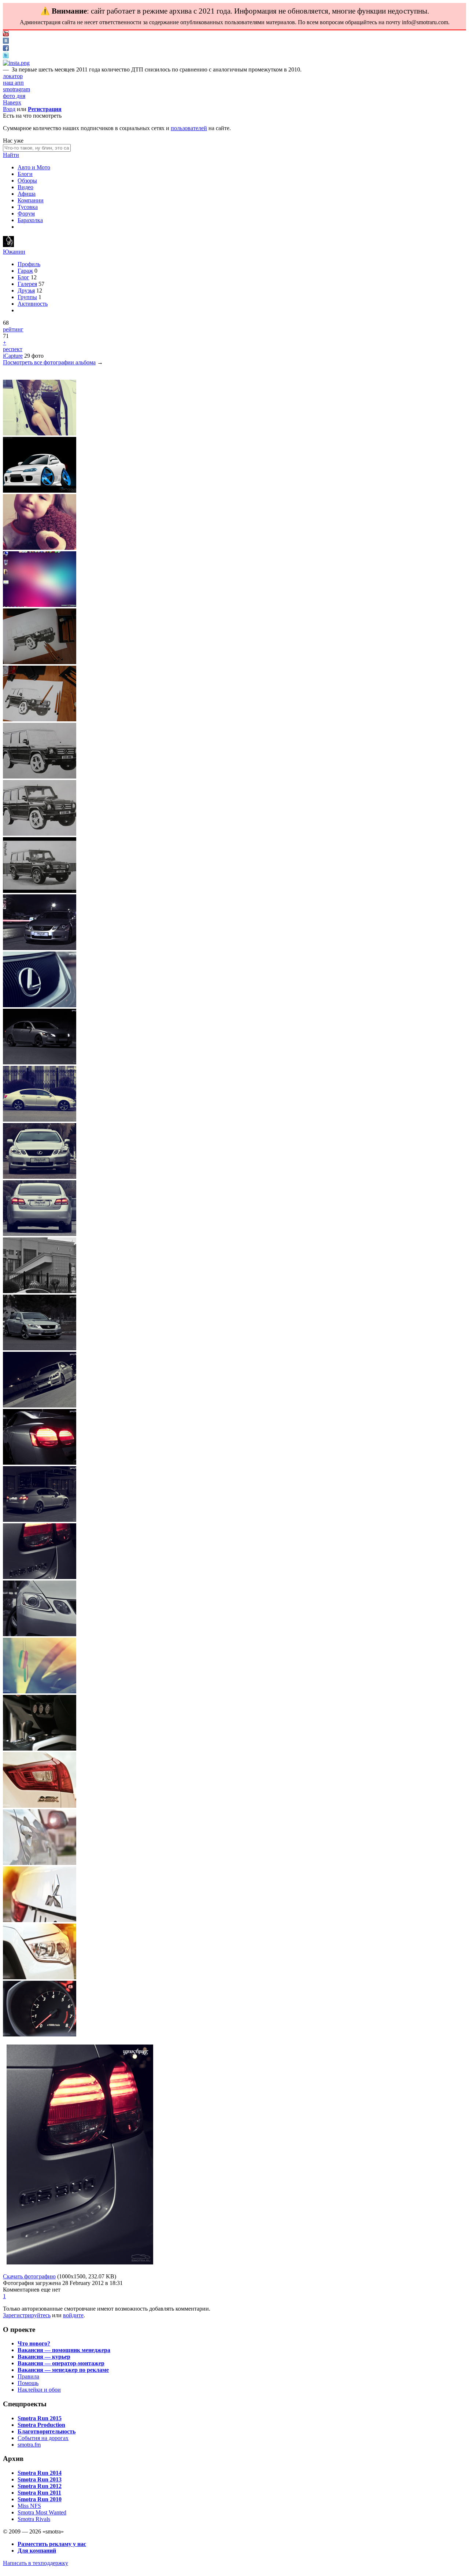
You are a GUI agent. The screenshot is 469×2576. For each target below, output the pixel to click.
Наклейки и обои (39, 2390)
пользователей (189, 128)
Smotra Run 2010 (40, 2499)
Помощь (28, 2383)
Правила (28, 2376)
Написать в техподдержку (36, 2563)
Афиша (27, 194)
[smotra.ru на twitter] (6, 56)
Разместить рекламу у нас (52, 2544)
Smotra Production (41, 2425)
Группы (27, 297)
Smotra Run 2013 (40, 2479)
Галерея (27, 284)
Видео (25, 187)
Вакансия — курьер (44, 2357)
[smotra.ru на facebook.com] (6, 49)
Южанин (14, 252)
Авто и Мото (34, 167)
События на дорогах (43, 2438)
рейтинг (13, 329)
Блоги (25, 174)
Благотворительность (47, 2431)
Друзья (26, 290)
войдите (73, 2315)
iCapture (13, 356)
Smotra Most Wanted (42, 2512)
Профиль (29, 264)
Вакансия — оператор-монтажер (61, 2363)
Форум (26, 214)
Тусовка (28, 207)
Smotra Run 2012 (40, 2486)
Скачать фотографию (29, 2276)
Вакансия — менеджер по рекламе (63, 2370)
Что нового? (34, 2343)
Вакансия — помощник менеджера (64, 2350)
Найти (11, 155)
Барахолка (30, 220)
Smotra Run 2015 (40, 2418)
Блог (23, 277)
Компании (31, 200)
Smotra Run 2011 (39, 2493)
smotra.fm (29, 2445)
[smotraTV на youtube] (6, 34)
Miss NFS (29, 2506)
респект (13, 349)
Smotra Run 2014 (40, 2473)
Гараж (25, 271)
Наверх (12, 102)
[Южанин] (8, 245)
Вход (9, 109)
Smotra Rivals (34, 2519)
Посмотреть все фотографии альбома (49, 362)
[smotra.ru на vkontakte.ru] (6, 42)
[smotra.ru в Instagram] (16, 63)
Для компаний (37, 2551)
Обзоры (27, 181)
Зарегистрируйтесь (27, 2315)
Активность (33, 304)
